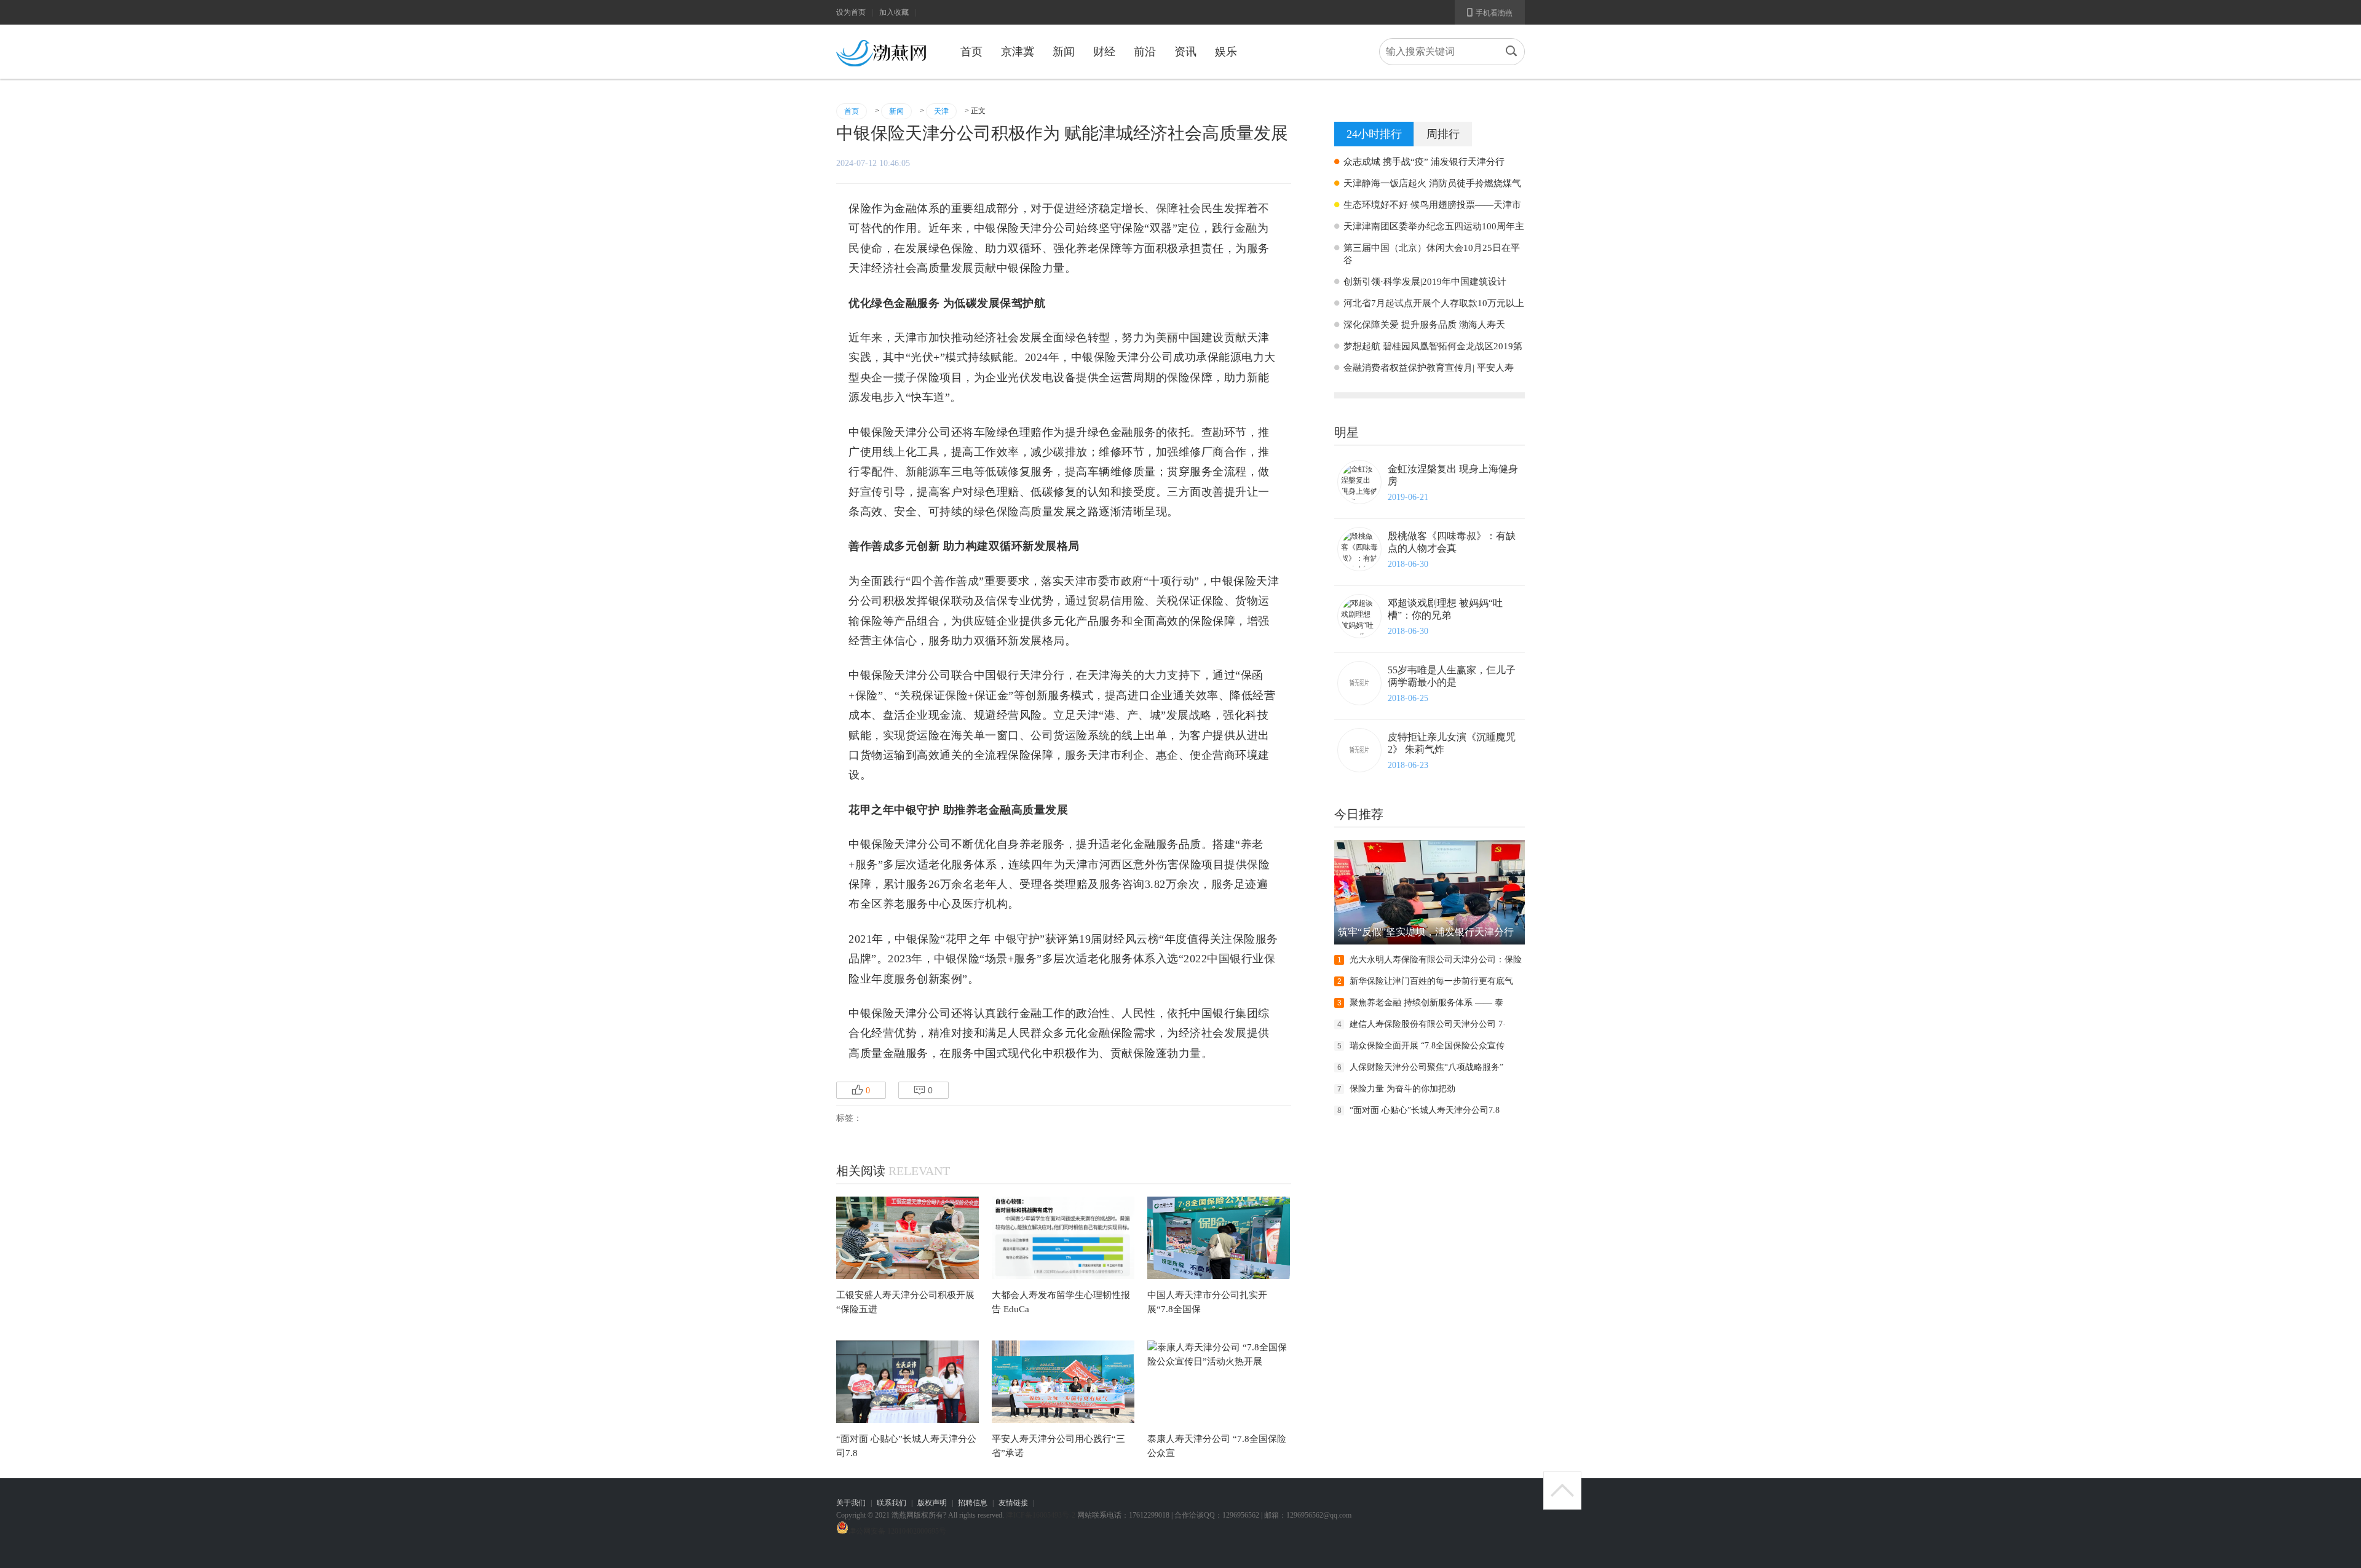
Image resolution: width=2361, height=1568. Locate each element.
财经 (1104, 52)
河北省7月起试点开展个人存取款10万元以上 (1434, 303)
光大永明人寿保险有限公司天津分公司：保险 (1436, 960)
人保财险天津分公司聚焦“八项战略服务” (1426, 1067)
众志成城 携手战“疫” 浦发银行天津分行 (1424, 162)
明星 (1347, 432)
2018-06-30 (1408, 564)
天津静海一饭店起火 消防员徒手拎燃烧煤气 (1432, 183)
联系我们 (892, 1503)
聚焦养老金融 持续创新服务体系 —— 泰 (1426, 1003)
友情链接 (1013, 1503)
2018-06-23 (1408, 765)
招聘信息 (973, 1503)
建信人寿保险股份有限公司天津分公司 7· (1428, 1024)
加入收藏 (894, 12)
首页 (971, 52)
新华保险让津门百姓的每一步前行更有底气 (1431, 981)
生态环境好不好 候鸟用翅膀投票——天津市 (1432, 205)
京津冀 (1018, 52)
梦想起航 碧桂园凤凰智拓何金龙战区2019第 (1433, 346)
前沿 (1145, 52)
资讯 (1185, 52)
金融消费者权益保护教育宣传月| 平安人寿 (1429, 368)
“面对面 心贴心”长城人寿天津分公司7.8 (1425, 1110)
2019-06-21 (1408, 497)
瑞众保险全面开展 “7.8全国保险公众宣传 (1427, 1046)
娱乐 (1226, 52)
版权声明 (932, 1503)
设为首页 (851, 12)
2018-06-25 (1408, 698)
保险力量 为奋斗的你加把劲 (1402, 1089)
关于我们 (851, 1503)
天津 (941, 111)
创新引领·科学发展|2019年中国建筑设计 (1425, 282)
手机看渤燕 (1490, 12)
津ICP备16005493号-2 (1041, 1515)
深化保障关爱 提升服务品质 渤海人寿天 (1424, 325)
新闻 (1064, 52)
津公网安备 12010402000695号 (897, 1531)
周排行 (1443, 134)
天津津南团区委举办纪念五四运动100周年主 (1434, 226)
